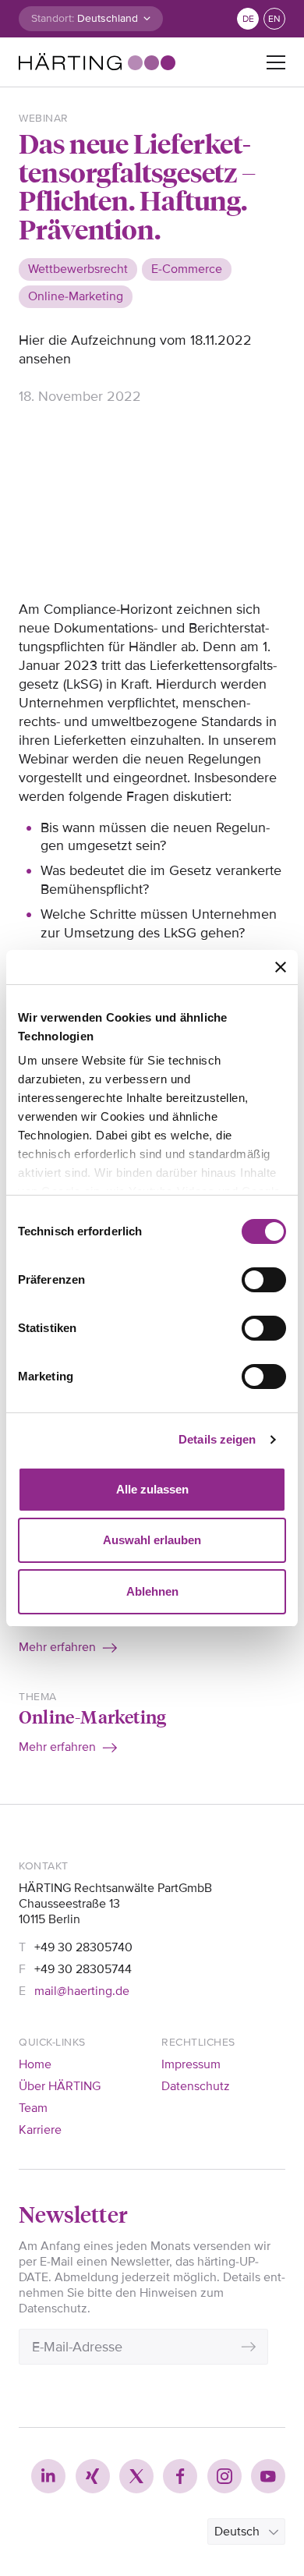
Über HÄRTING (60, 2086)
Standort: (53, 18)
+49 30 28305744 (83, 1969)
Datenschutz (196, 2086)
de (248, 19)
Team (33, 2108)
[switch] (264, 1280)
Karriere (40, 2130)
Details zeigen (217, 1439)
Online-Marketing (92, 1716)
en (274, 19)
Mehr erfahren (57, 1647)
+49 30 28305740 (83, 1947)
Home (35, 2064)
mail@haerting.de (82, 1991)
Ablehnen (152, 1591)
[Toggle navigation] (276, 62)
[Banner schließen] (281, 967)
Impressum (191, 2064)
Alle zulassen (152, 1489)
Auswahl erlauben (152, 1540)
